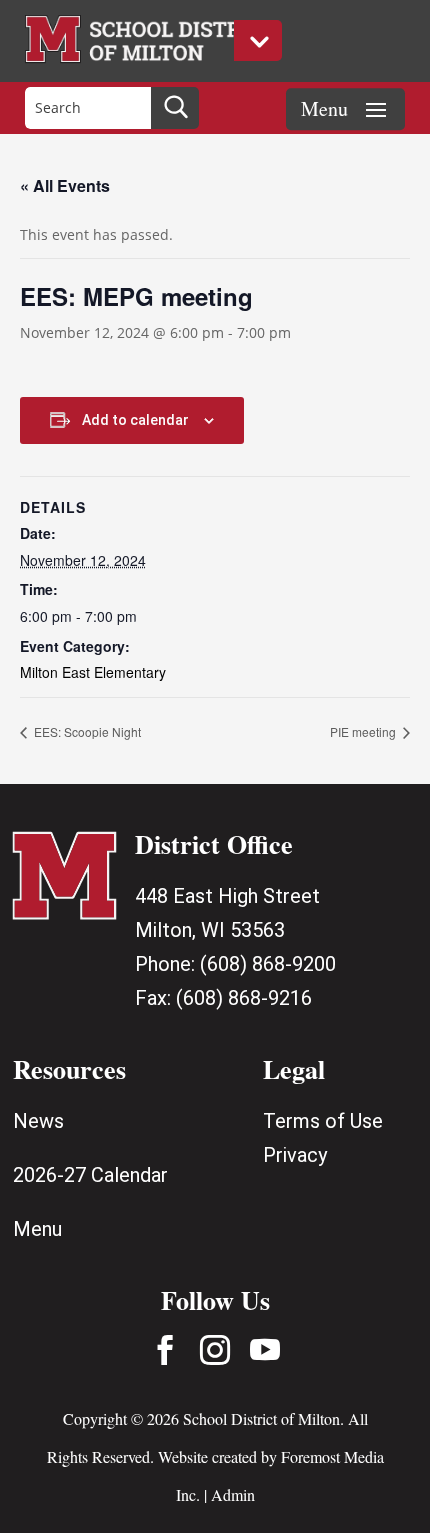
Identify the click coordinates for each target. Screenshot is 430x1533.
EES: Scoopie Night (86, 731)
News (38, 1121)
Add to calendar (135, 420)
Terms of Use (323, 1121)
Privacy (295, 1155)
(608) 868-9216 (244, 998)
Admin (233, 1494)
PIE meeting (364, 731)
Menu (37, 1229)
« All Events (65, 185)
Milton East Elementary (93, 672)
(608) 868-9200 (268, 964)
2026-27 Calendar (90, 1175)
